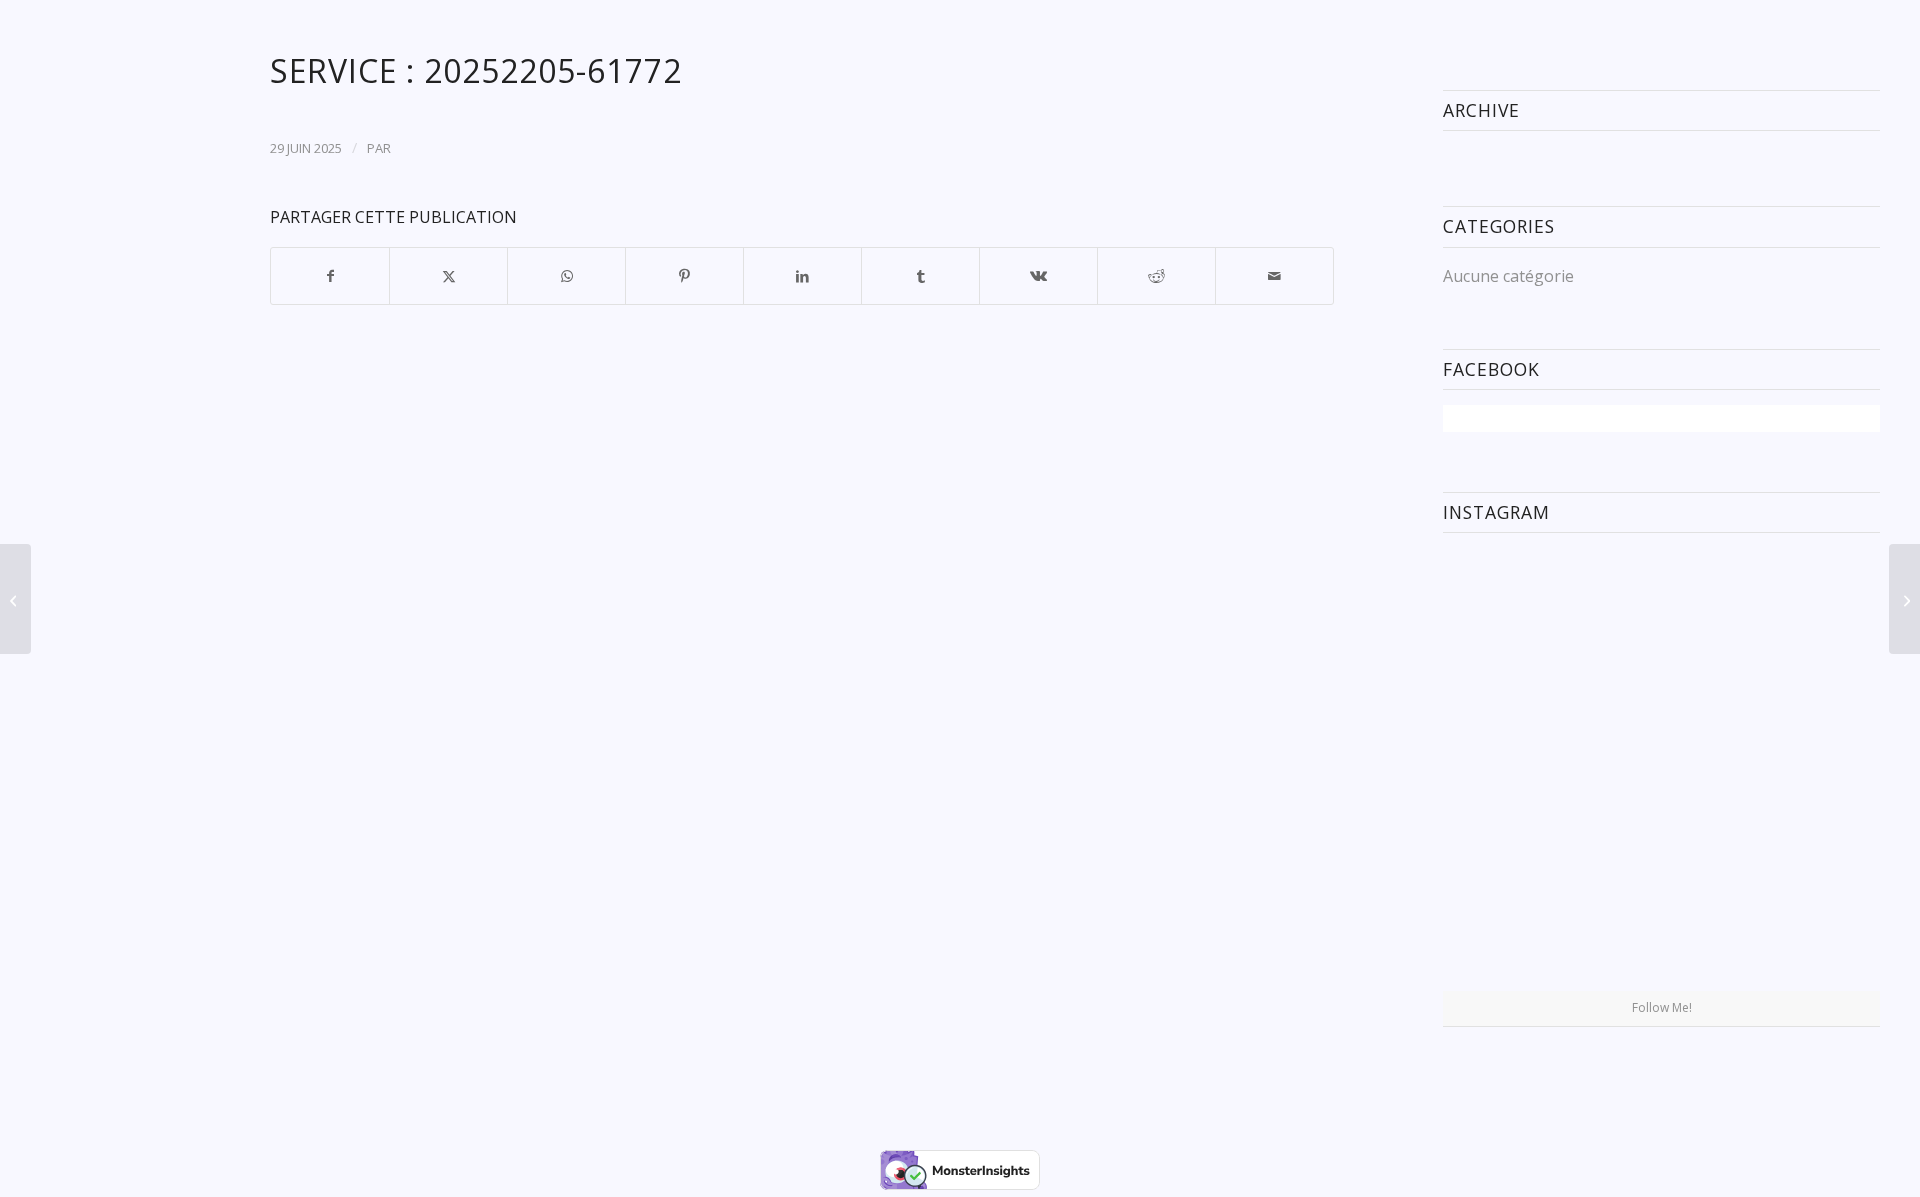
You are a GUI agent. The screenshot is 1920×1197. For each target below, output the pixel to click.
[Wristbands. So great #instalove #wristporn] (1808, 768)
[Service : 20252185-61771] (15, 599)
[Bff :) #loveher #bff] (1514, 768)
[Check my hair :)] (1808, 917)
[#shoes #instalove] (1514, 917)
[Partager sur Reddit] (1156, 276)
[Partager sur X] (448, 276)
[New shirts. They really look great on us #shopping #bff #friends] (1514, 619)
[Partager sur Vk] (1038, 276)
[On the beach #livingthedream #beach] (1662, 770)
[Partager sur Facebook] (330, 276)
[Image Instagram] (1808, 619)
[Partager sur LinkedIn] (802, 276)
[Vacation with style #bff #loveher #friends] (1662, 621)
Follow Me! (1662, 1007)
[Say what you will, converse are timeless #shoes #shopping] (1662, 919)
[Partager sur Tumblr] (920, 276)
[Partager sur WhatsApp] (566, 276)
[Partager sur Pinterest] (684, 276)
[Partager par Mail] (1274, 276)
